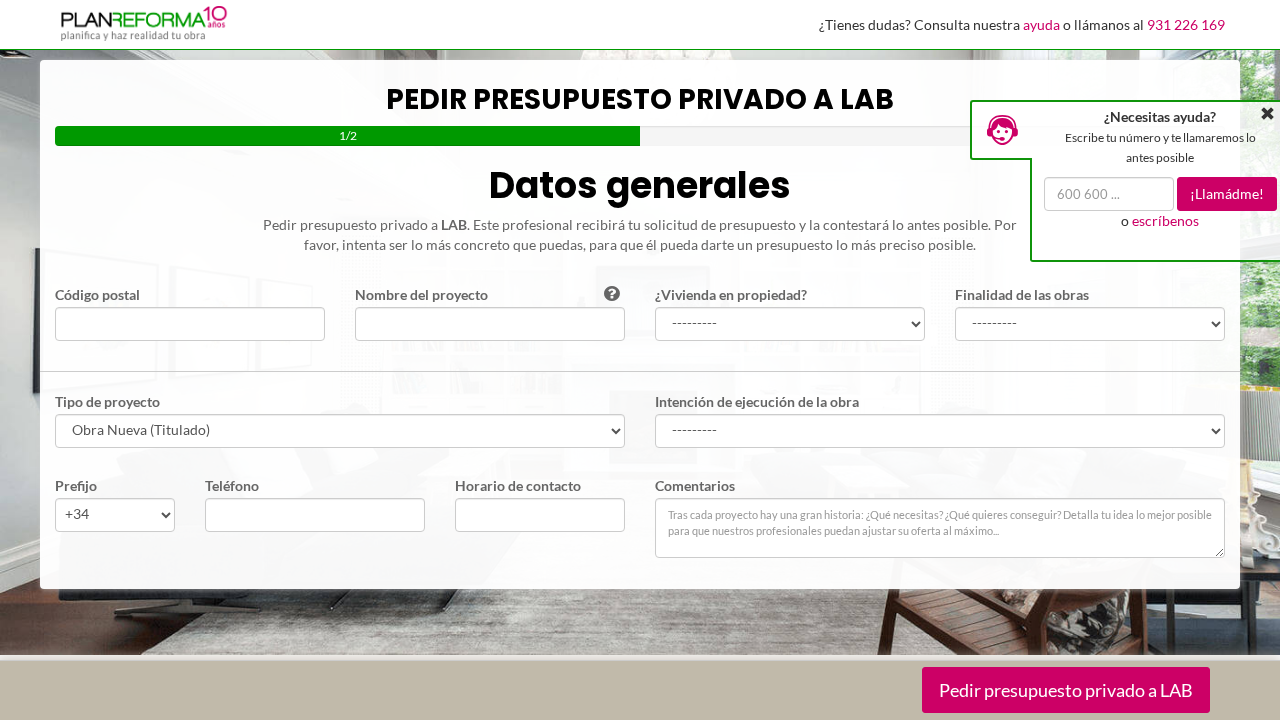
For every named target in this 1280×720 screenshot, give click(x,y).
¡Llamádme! (1227, 193)
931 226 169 (1186, 24)
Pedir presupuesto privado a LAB (1066, 690)
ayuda (1041, 24)
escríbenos (1165, 220)
